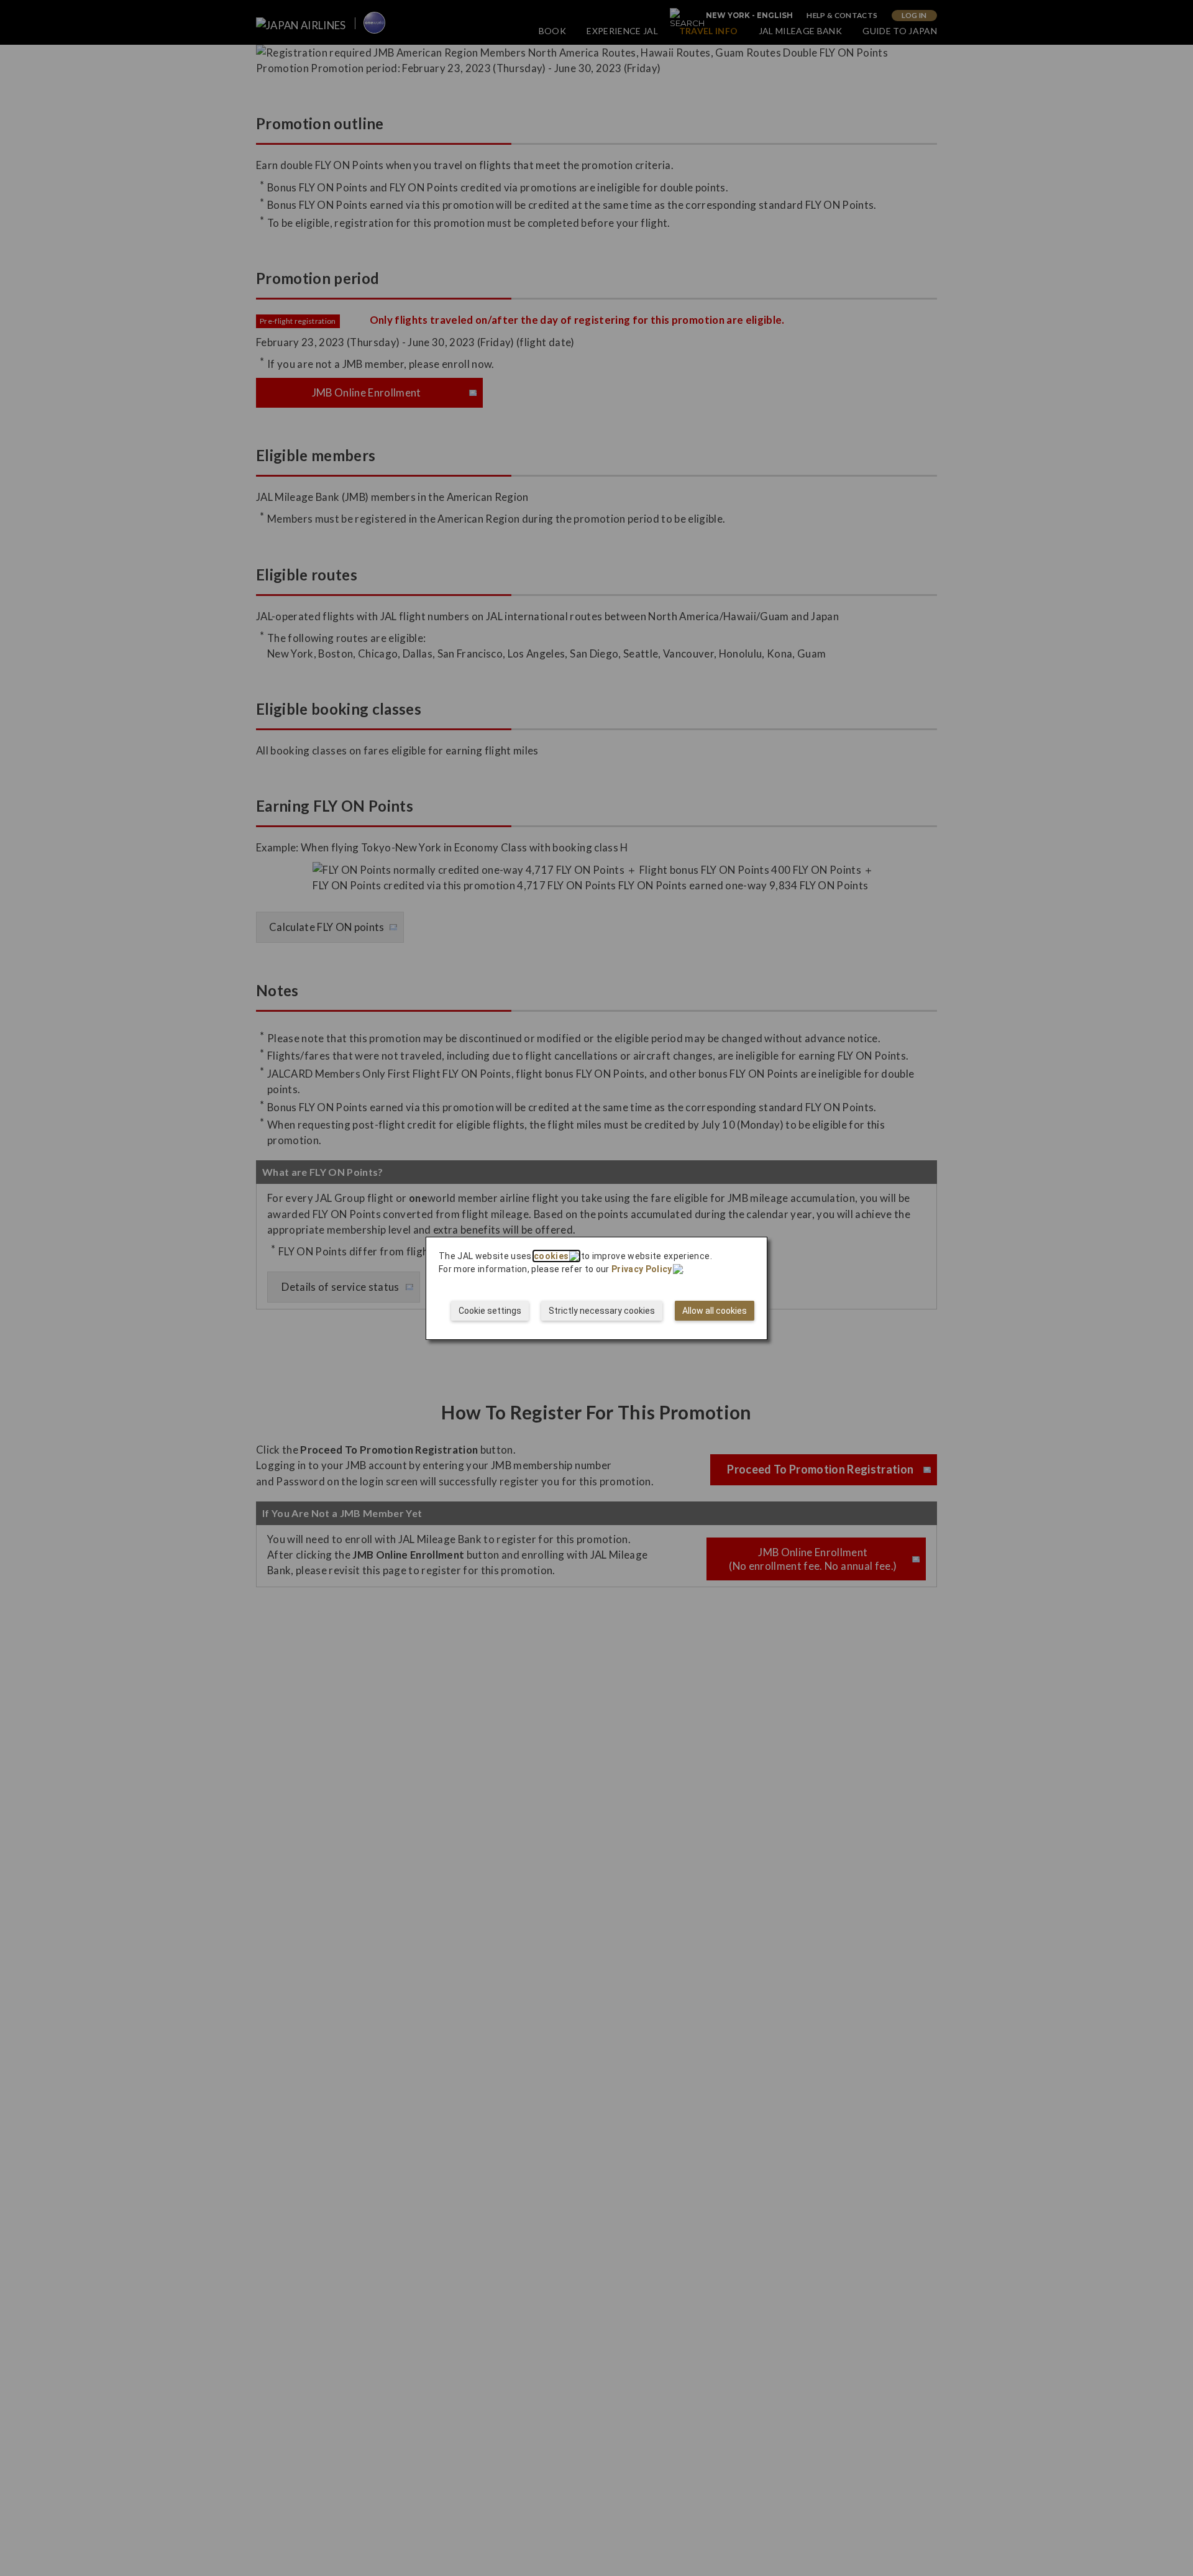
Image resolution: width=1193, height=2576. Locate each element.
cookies (551, 1256)
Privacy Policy (642, 1269)
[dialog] (596, 1288)
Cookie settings (490, 1311)
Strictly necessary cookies (602, 1311)
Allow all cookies (715, 1311)
